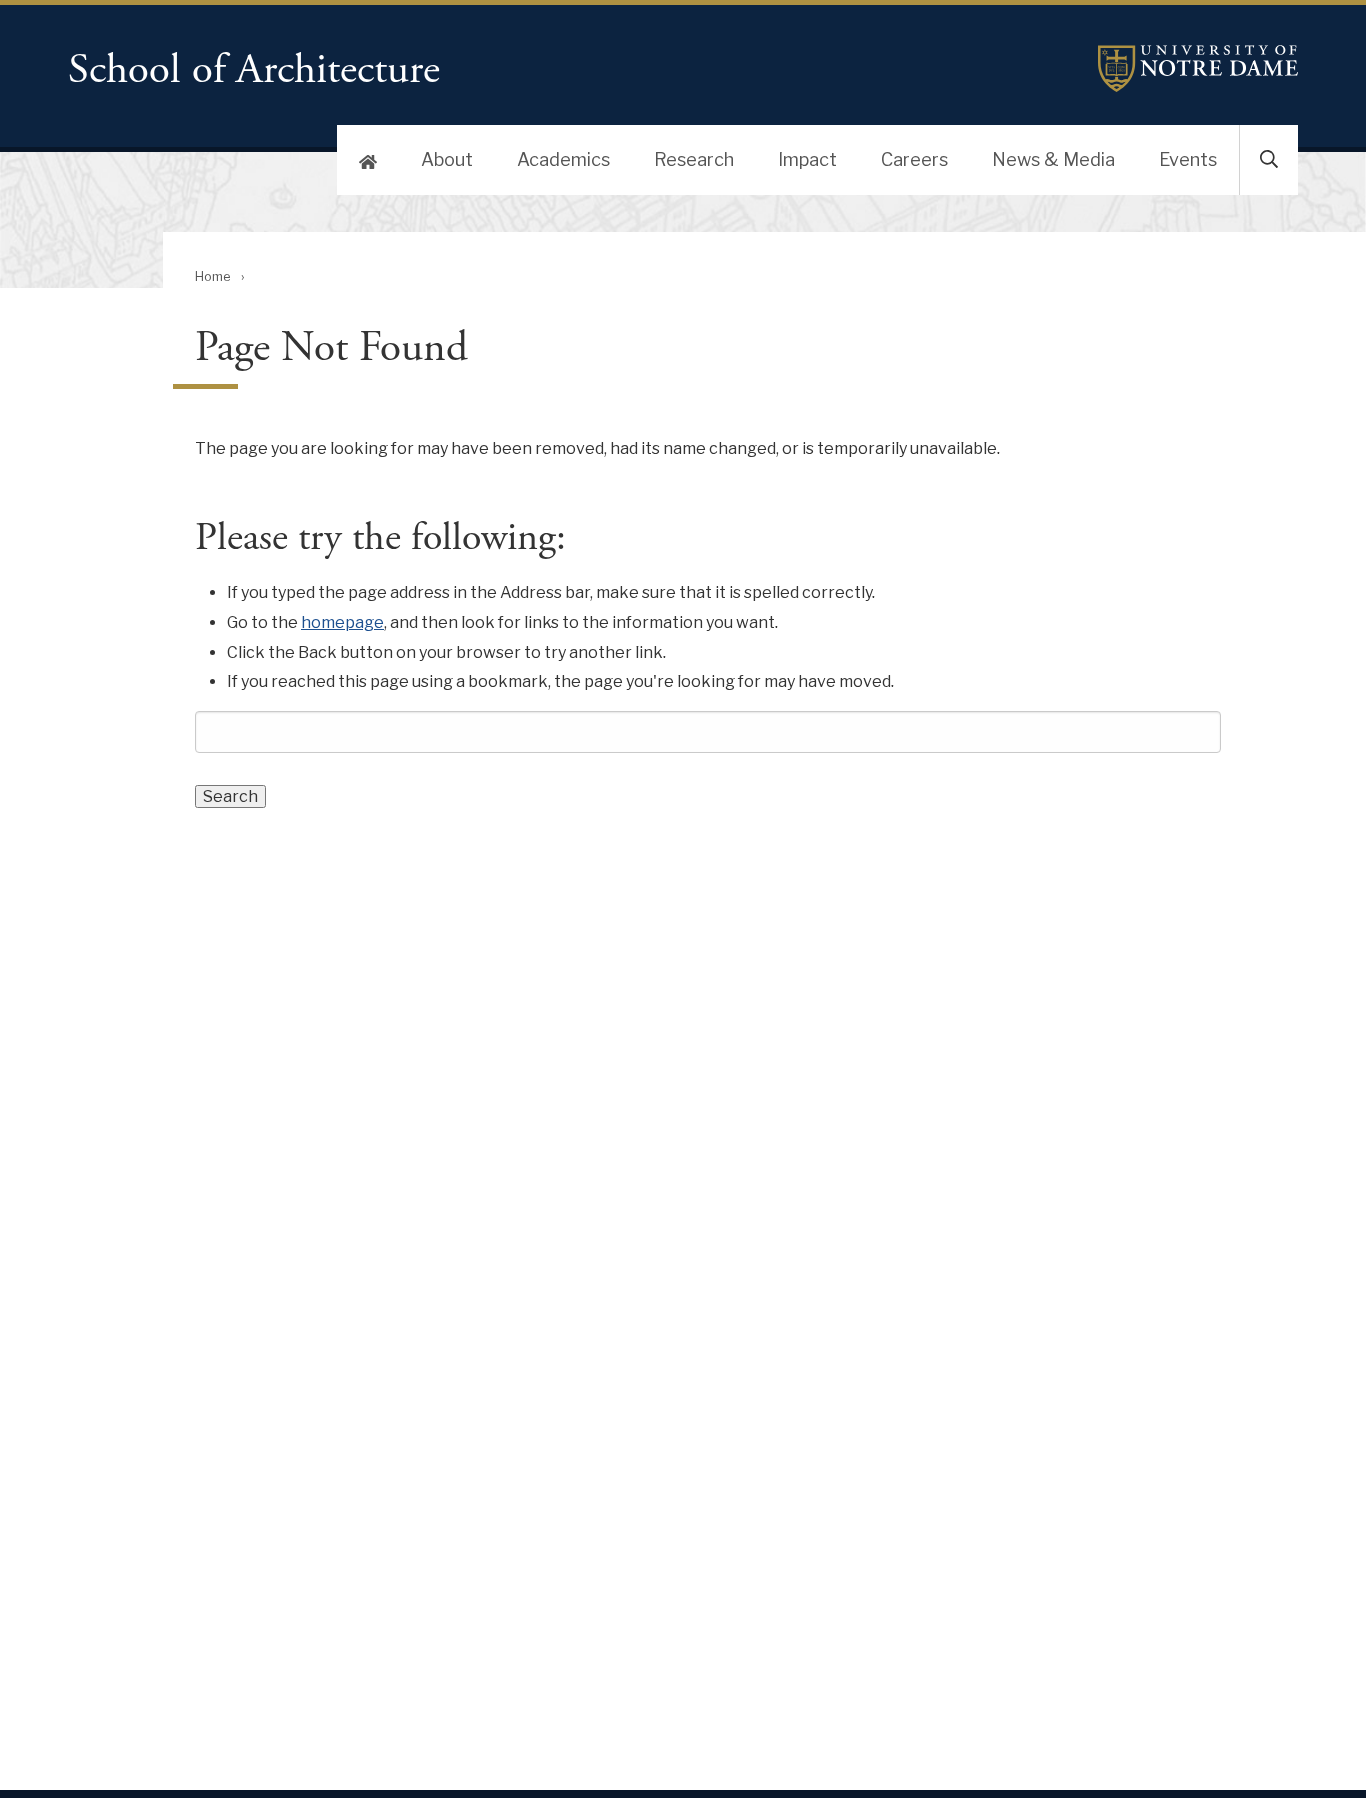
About (447, 159)
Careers (914, 159)
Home (212, 276)
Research (694, 159)
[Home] (368, 160)
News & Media (1053, 159)
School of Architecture (254, 70)
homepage (342, 622)
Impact (807, 159)
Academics (563, 159)
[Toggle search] (1269, 160)
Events (1188, 159)
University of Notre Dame (1198, 68)
